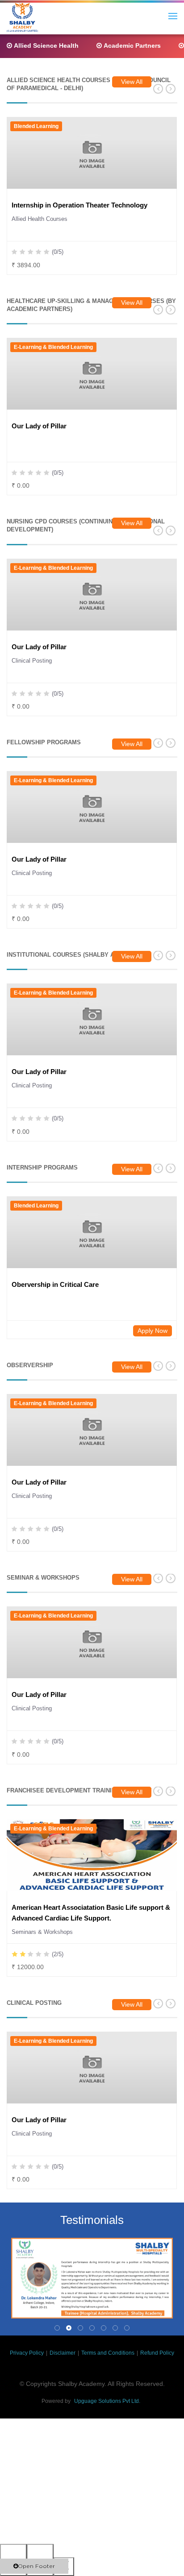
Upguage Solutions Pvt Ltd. (107, 2401)
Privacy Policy (27, 2353)
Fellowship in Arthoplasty (51, 859)
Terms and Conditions (108, 2353)
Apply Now (153, 1331)
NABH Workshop (38, 1695)
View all (132, 82)
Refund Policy (157, 2353)
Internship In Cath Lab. (47, 1907)
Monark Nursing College (50, 647)
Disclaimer (63, 2353)
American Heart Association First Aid (69, 1072)
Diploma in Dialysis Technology (61, 426)
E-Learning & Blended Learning (53, 568)
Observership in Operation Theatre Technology (85, 205)
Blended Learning (36, 126)
